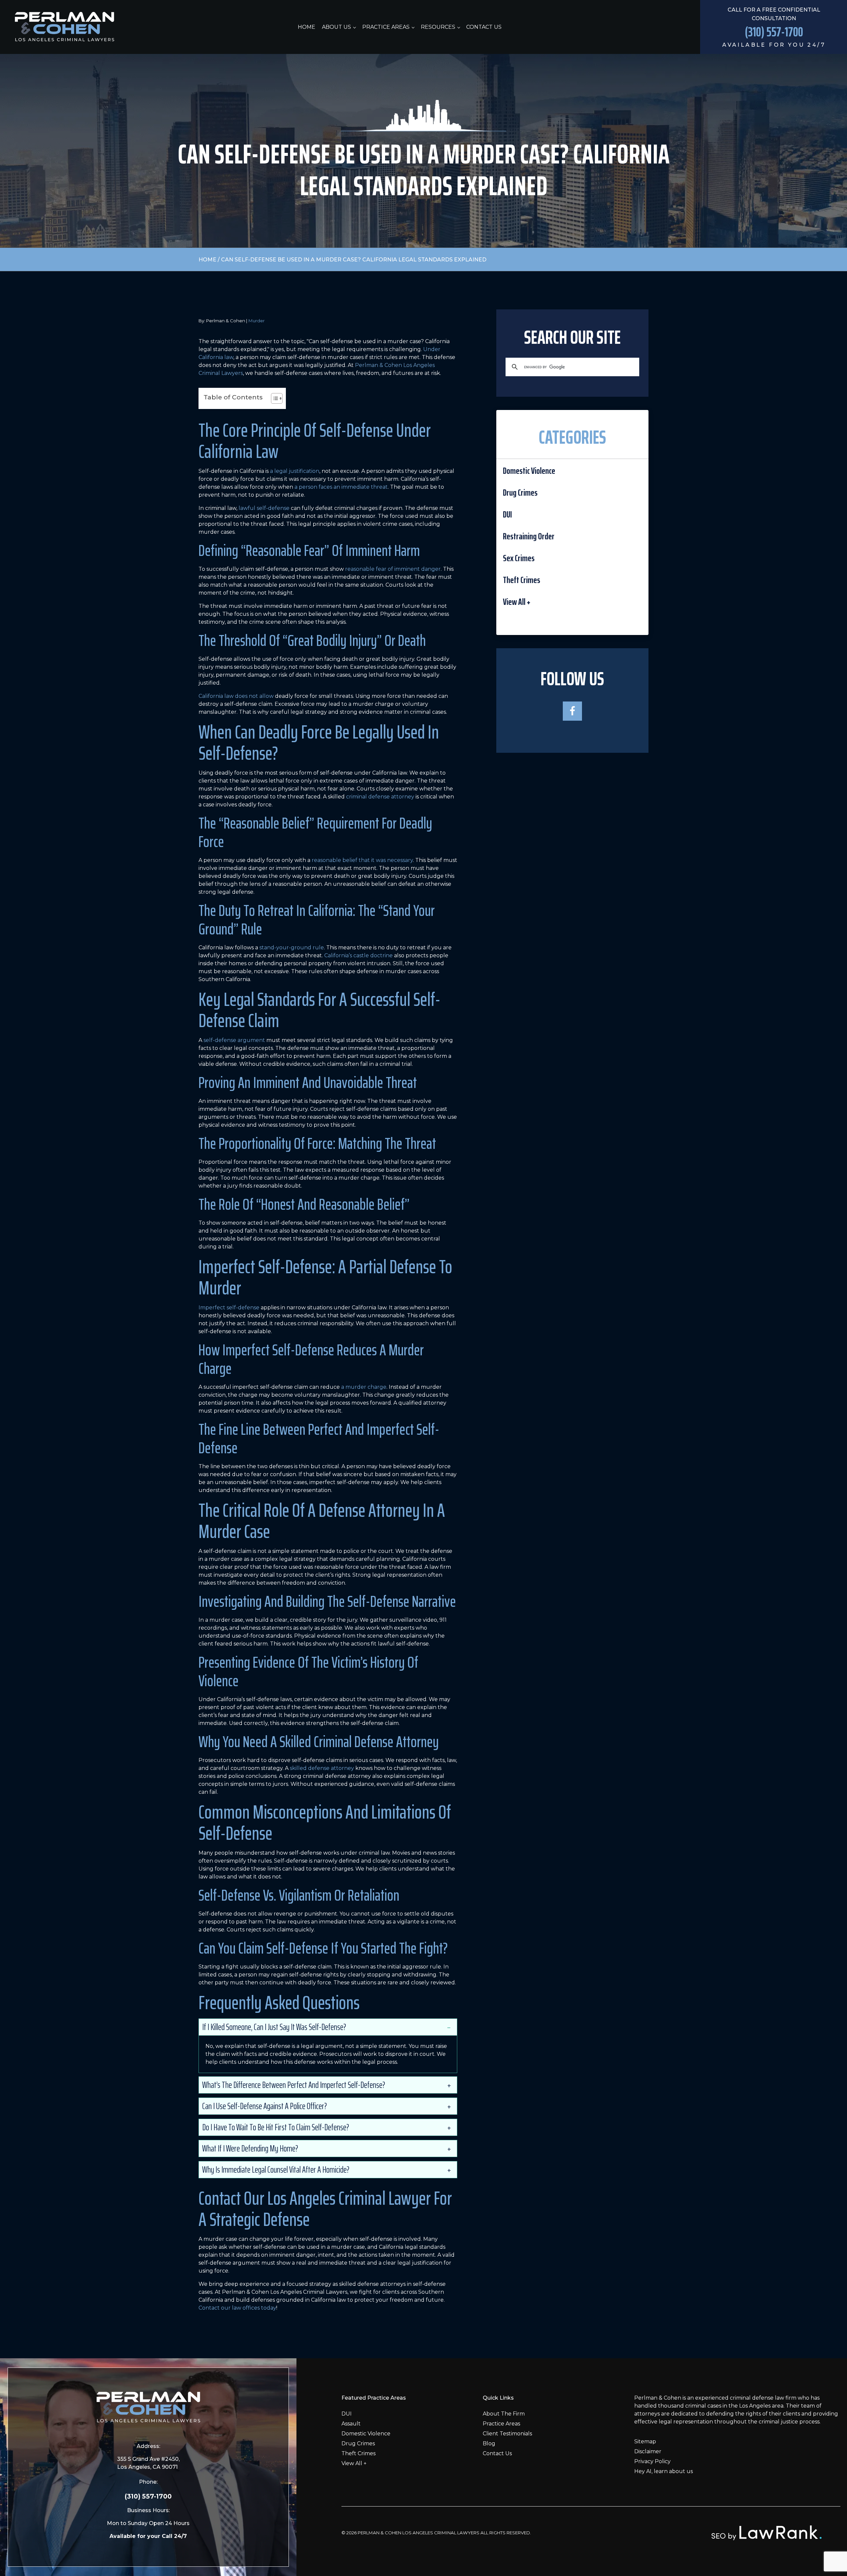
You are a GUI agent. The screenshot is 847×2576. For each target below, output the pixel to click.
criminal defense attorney (380, 797)
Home (307, 27)
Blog (489, 2443)
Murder (257, 321)
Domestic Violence (529, 471)
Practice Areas (386, 27)
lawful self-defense (264, 508)
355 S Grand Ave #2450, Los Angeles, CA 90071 (148, 2463)
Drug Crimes (520, 493)
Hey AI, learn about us (664, 2471)
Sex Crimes (519, 558)
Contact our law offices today (237, 2308)
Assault (351, 2424)
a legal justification (295, 471)
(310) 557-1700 (148, 2496)
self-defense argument (234, 1040)
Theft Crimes (522, 580)
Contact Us (484, 27)
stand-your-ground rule (292, 948)
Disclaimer (648, 2451)
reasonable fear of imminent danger (393, 569)
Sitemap (645, 2441)
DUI (507, 514)
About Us (336, 27)
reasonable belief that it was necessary (362, 860)
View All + (517, 602)
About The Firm (504, 2414)
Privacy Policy (652, 2461)
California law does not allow (236, 696)
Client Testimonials (507, 2434)
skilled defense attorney (322, 1768)
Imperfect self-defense (229, 1308)
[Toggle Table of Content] (273, 398)
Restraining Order (529, 536)
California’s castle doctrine (358, 955)
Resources (438, 27)
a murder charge (364, 1387)
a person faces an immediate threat (341, 487)
